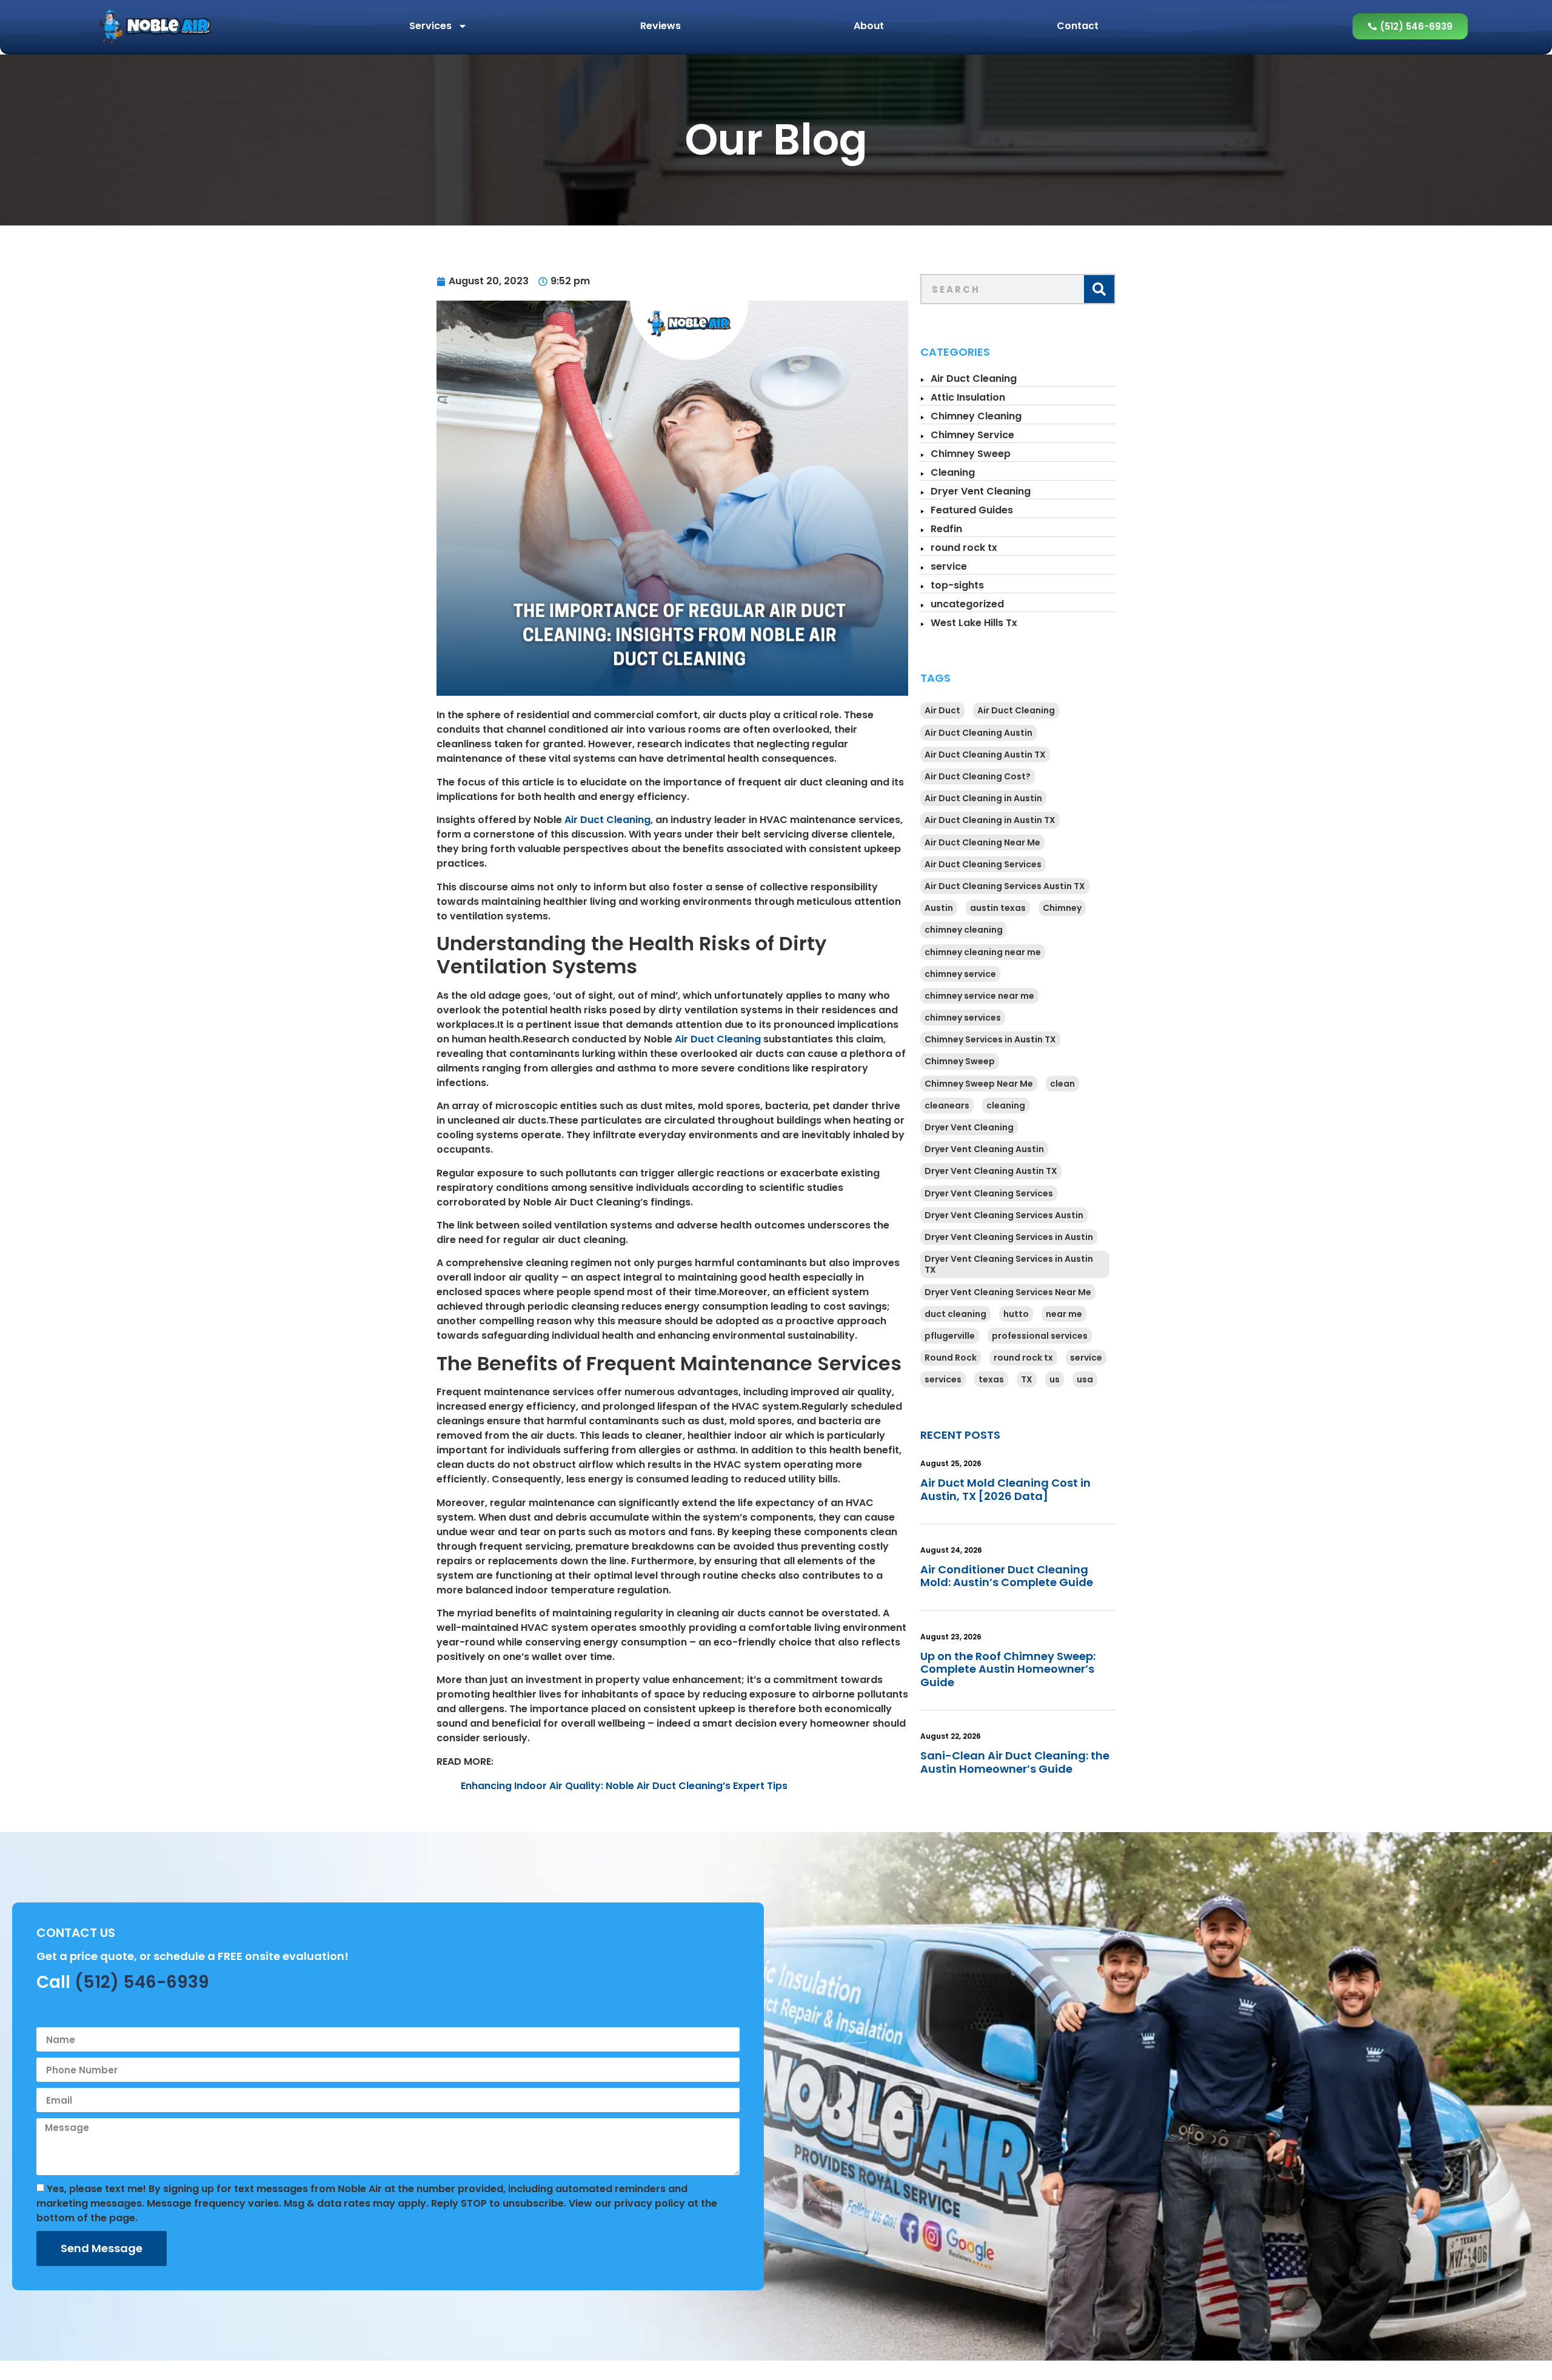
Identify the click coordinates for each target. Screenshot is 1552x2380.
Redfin (946, 529)
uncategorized (967, 604)
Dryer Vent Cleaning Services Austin (1004, 1215)
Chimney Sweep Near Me (979, 1084)
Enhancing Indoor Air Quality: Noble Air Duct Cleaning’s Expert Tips (624, 1786)
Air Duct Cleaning (607, 820)
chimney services (963, 1018)
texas (991, 1379)
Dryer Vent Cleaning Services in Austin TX (1009, 1264)
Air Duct (942, 710)
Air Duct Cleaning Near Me (982, 842)
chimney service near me (979, 996)
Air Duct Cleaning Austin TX (985, 755)
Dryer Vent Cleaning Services (989, 1193)
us (1055, 1379)
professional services (1040, 1336)
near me (1064, 1314)
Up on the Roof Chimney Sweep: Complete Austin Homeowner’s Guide (1008, 1669)
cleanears (947, 1105)
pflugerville (950, 1336)
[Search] (1099, 289)
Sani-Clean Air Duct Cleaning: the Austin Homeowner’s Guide (1015, 1762)
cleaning (1006, 1105)
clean (1062, 1084)
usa (1085, 1379)
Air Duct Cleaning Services (983, 864)
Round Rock (951, 1358)
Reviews (661, 26)
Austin (939, 908)
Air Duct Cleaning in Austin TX (990, 820)
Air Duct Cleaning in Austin (983, 798)
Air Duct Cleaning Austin (978, 733)
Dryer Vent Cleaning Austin (984, 1149)
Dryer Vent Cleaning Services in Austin (1009, 1237)
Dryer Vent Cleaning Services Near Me (1008, 1292)
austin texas (998, 908)
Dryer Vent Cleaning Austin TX (991, 1171)
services (943, 1379)
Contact (1078, 26)
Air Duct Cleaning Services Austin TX (1005, 886)
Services (430, 26)
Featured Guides (972, 510)
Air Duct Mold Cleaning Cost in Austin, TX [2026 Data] (1005, 1489)
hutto (1016, 1314)
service (949, 566)
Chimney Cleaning (976, 416)
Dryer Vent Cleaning (981, 491)
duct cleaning (955, 1314)
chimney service (960, 974)
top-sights (957, 585)
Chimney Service (972, 435)
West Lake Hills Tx (974, 623)
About (869, 26)
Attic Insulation (968, 397)
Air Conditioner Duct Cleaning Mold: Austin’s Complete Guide (1007, 1576)
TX (1027, 1379)
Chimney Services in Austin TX (990, 1039)
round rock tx (964, 548)
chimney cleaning (964, 930)
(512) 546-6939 (142, 1982)
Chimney (1062, 908)
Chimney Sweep (971, 454)
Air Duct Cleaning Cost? (978, 776)
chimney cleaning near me (983, 952)
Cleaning (953, 472)
